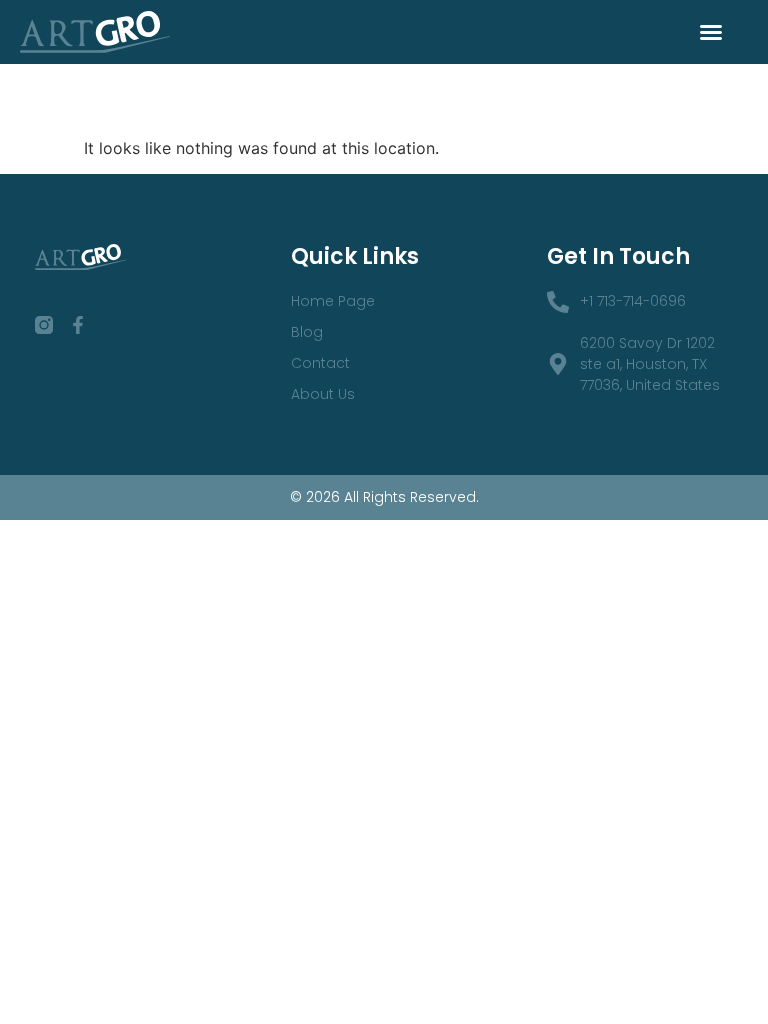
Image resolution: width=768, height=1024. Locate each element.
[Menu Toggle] (711, 32)
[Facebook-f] (78, 325)
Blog (307, 332)
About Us (323, 394)
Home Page (333, 301)
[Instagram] (44, 325)
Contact (320, 363)
